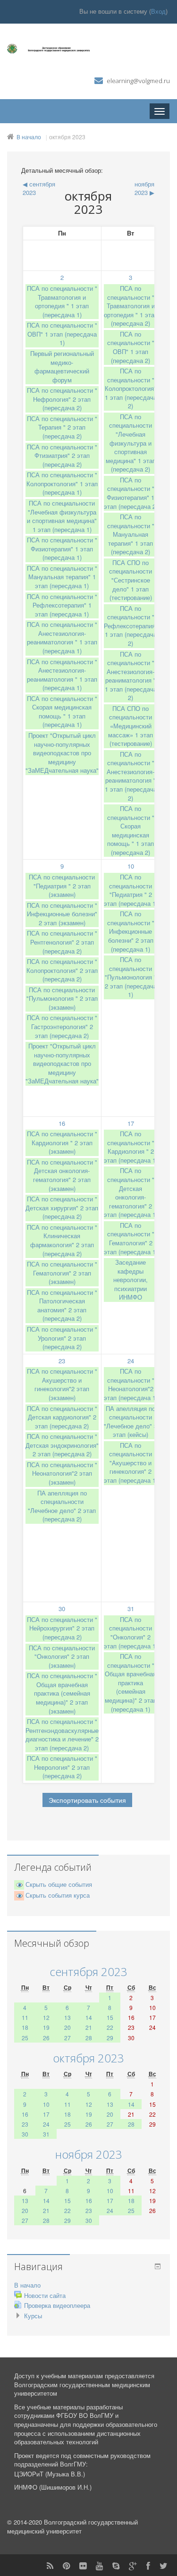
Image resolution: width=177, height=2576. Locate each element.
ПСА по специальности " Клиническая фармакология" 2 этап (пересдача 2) (62, 1240)
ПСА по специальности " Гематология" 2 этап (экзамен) (62, 1273)
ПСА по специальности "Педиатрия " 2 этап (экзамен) (62, 886)
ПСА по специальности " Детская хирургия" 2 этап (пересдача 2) (62, 1208)
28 (89, 2038)
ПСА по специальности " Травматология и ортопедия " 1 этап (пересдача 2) (131, 306)
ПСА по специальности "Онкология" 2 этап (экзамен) (62, 1656)
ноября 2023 (89, 2154)
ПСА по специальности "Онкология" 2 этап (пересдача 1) (131, 1633)
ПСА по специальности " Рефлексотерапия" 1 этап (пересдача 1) (62, 605)
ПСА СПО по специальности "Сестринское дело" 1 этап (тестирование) (131, 580)
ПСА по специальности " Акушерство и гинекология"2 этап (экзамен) (62, 1384)
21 (89, 2027)
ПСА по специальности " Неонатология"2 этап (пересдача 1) (131, 1384)
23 (62, 1361)
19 (46, 2027)
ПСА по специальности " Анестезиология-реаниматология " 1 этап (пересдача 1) (62, 638)
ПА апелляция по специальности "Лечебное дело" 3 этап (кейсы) (131, 1422)
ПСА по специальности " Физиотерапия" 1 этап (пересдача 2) (131, 493)
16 (62, 1123)
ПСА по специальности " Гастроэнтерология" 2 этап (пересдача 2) (62, 1026)
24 (131, 1361)
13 (67, 2017)
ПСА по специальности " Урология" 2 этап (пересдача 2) (62, 1338)
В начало (29, 137)
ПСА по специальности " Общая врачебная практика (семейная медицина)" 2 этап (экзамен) (62, 1693)
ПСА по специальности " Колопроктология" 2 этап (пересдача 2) (62, 970)
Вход (158, 11)
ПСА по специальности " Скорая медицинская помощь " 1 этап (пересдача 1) (62, 712)
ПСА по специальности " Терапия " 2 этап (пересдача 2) (62, 427)
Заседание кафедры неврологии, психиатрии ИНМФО (131, 1280)
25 (25, 2038)
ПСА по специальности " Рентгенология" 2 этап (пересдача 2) (62, 942)
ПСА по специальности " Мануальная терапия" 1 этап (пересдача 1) (62, 577)
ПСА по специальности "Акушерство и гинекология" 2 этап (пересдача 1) (131, 1463)
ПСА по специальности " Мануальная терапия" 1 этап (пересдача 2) (131, 534)
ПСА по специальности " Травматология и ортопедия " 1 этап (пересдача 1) (62, 301)
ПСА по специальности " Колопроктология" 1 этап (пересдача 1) (62, 483)
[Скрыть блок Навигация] (158, 2266)
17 (131, 1123)
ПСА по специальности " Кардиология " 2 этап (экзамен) (62, 1142)
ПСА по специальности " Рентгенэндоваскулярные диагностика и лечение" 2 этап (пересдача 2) (62, 1735)
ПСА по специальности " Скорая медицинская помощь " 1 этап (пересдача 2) (131, 830)
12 (46, 2017)
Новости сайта (45, 2295)
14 (89, 2017)
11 (25, 2017)
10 (131, 866)
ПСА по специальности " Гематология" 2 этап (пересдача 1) (131, 1238)
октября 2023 (67, 137)
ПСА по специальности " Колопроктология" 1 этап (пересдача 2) (131, 388)
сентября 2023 (88, 1972)
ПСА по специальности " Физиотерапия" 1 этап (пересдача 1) (62, 549)
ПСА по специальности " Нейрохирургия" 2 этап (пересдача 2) (62, 1628)
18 (25, 2027)
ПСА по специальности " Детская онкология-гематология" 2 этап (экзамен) (62, 1175)
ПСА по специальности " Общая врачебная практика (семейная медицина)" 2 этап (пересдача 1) (131, 1682)
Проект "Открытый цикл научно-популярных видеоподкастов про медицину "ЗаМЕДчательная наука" (62, 753)
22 (110, 2027)
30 (62, 1609)
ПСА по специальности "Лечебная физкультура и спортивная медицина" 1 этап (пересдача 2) (131, 443)
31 (131, 1609)
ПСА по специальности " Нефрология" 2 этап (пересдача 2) (62, 399)
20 (67, 2027)
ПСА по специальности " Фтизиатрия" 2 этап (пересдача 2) (62, 456)
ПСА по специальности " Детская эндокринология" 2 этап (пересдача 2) (62, 1445)
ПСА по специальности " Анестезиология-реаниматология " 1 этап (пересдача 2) (131, 676)
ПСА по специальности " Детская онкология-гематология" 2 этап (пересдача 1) (131, 1192)
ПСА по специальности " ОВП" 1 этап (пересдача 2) (131, 347)
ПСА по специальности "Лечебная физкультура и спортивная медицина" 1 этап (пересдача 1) (62, 516)
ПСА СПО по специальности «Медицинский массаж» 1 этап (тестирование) (131, 726)
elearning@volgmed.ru (138, 81)
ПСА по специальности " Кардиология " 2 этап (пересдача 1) (131, 1147)
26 (46, 2038)
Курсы (33, 2316)
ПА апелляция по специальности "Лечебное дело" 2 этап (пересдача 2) (62, 1506)
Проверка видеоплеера (57, 2305)
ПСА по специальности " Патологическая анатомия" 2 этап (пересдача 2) (62, 1305)
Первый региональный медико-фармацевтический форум (62, 367)
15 (110, 2017)
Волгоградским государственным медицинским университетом (82, 2389)
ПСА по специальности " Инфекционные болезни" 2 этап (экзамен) (62, 914)
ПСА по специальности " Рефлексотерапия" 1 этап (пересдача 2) (131, 626)
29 (110, 2038)
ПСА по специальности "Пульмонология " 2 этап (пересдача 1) (131, 977)
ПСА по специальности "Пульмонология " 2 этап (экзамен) (62, 998)
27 (67, 2038)
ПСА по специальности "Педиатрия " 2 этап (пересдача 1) (131, 890)
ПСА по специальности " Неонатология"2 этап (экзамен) (62, 1473)
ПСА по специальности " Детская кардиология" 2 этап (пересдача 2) (62, 1417)
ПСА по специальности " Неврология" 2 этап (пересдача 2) (62, 1767)
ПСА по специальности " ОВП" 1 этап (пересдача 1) (62, 334)
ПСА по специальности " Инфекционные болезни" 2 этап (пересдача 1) (131, 931)
